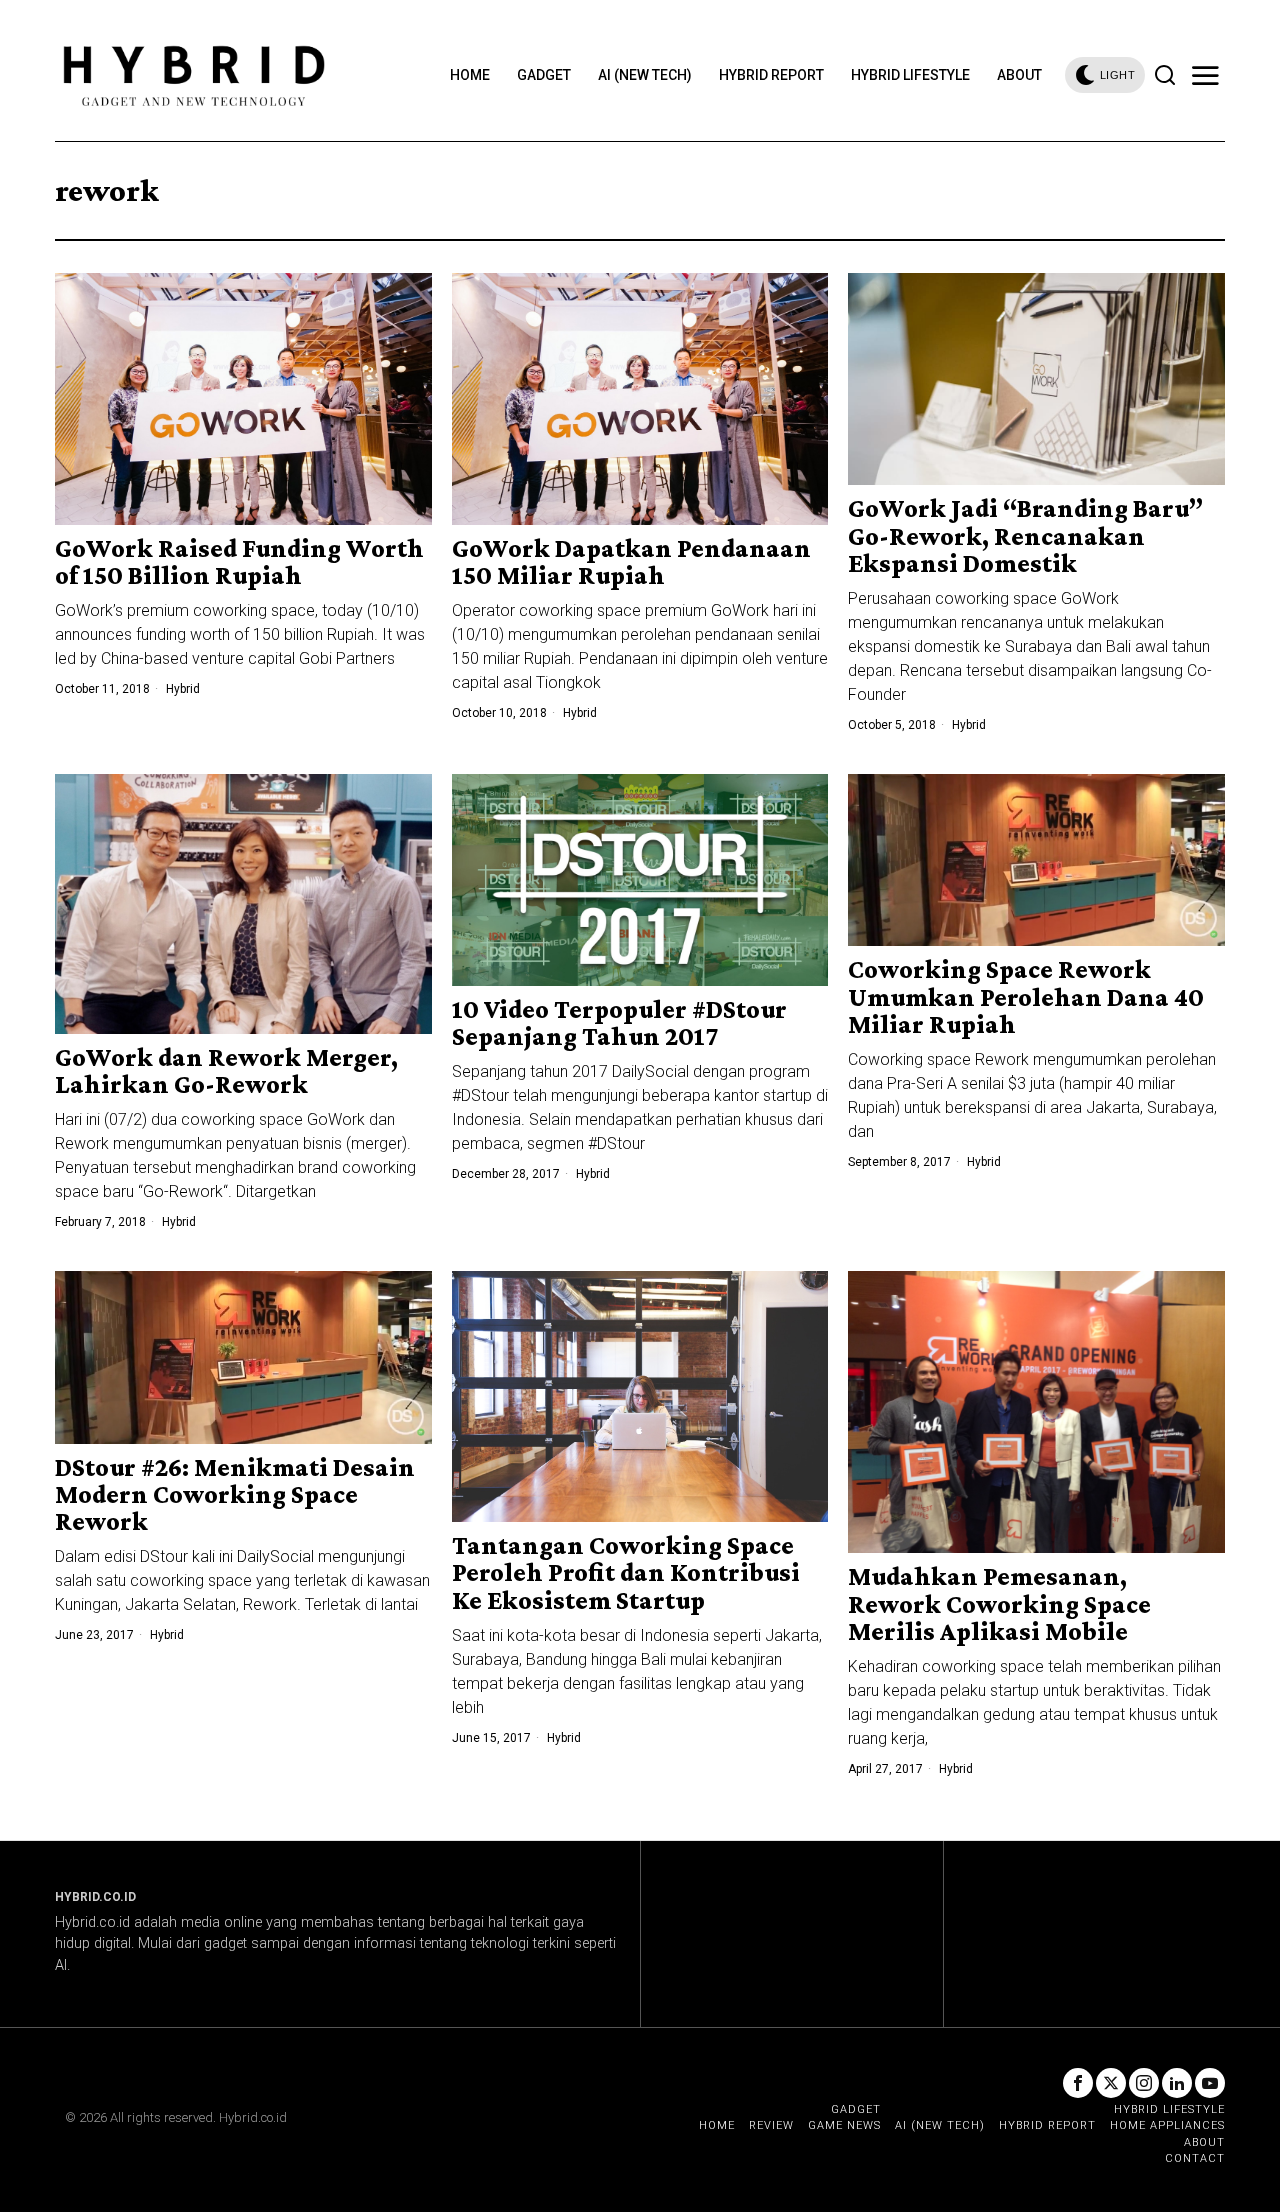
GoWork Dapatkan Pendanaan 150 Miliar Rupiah (631, 562)
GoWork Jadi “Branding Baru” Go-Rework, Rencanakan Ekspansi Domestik (1025, 536)
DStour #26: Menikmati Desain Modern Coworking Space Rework (235, 1495)
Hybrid (183, 689)
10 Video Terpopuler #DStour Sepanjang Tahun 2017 (619, 1023)
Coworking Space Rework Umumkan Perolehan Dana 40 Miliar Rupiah (1026, 997)
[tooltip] (1078, 2083)
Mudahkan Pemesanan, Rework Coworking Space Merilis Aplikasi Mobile (999, 1604)
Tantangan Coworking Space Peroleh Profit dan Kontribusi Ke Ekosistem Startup (626, 1573)
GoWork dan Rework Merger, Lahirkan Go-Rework (226, 1071)
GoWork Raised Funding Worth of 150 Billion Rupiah (239, 562)
